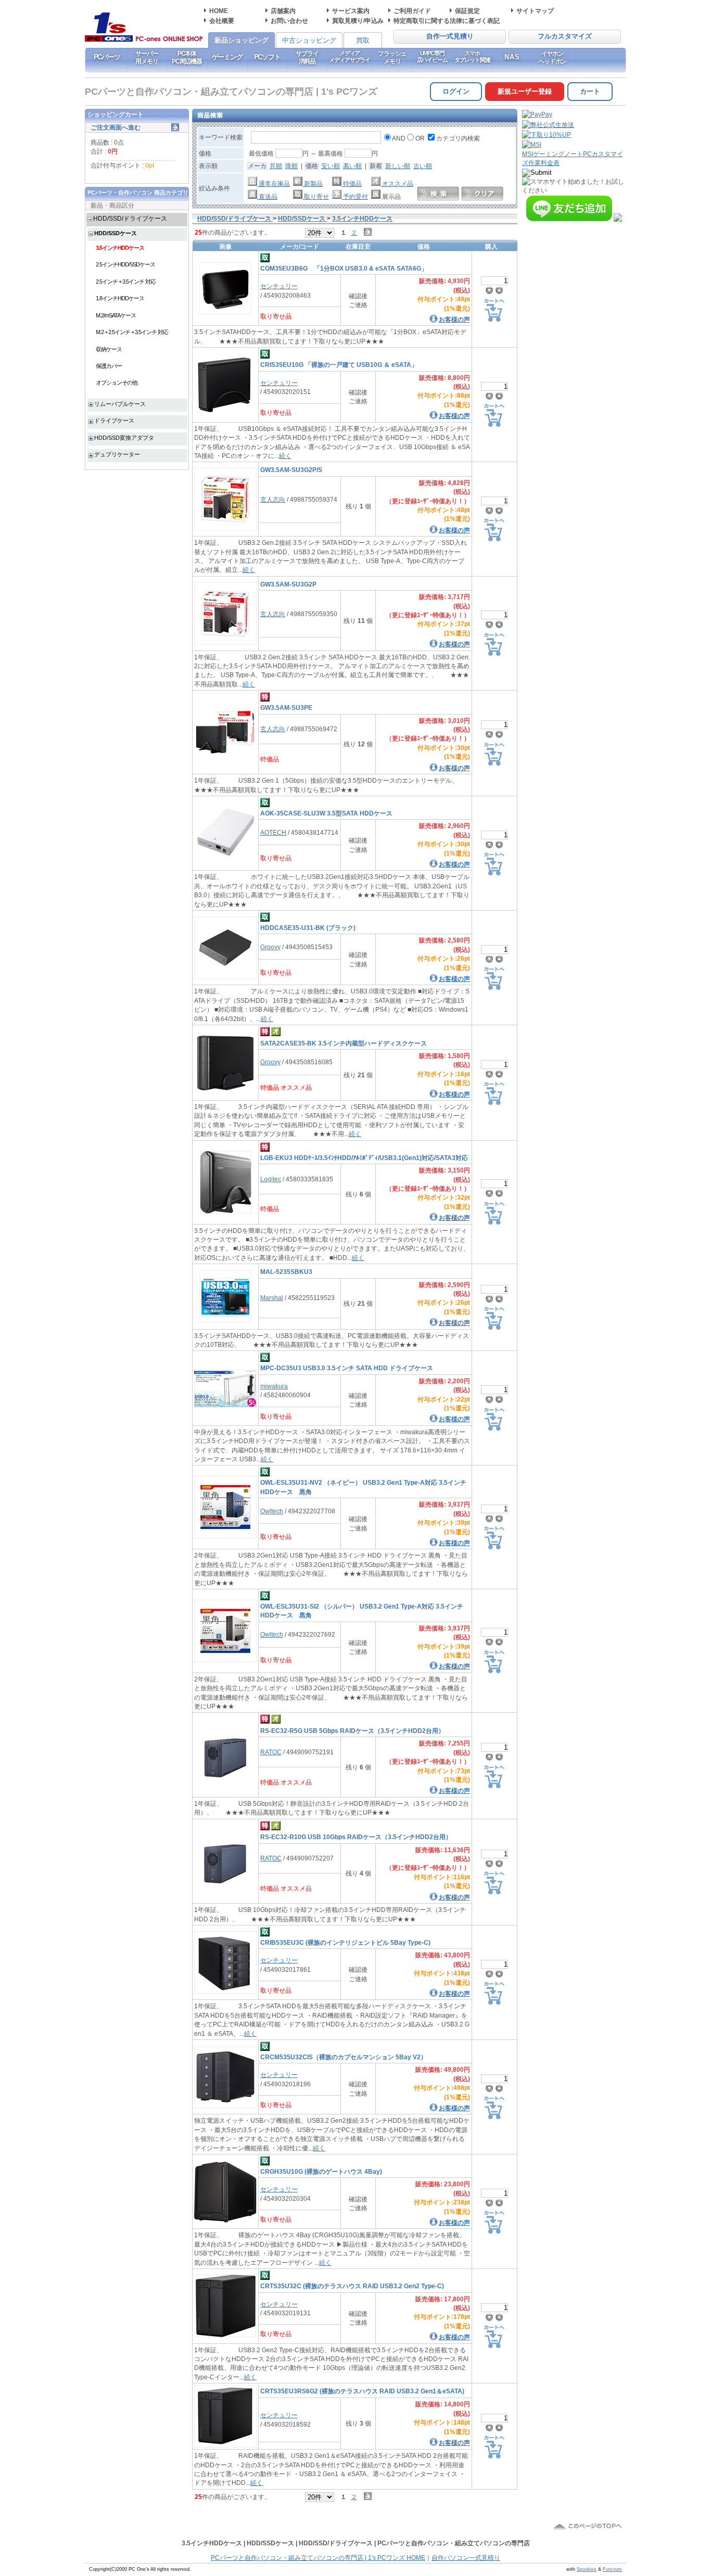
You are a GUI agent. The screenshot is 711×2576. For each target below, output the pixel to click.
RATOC (271, 1752)
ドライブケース (114, 420)
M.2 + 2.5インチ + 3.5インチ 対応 (132, 332)
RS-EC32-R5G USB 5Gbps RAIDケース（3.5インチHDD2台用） (352, 1731)
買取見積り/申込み (358, 21)
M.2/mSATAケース (116, 315)
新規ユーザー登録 (525, 91)
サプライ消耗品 (307, 57)
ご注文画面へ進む (116, 127)
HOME (219, 11)
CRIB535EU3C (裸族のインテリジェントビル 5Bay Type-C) (345, 1942)
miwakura (274, 1386)
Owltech (272, 1511)
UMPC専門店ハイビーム (432, 56)
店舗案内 (283, 11)
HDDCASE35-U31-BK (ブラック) (308, 928)
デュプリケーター (117, 454)
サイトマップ (535, 11)
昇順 (276, 166)
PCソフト (267, 57)
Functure (612, 2569)
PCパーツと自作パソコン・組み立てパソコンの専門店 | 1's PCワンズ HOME (318, 2558)
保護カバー (109, 366)
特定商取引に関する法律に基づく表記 (447, 21)
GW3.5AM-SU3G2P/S (291, 470)
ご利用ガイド (412, 11)
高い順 (352, 166)
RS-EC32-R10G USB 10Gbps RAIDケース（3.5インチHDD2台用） (356, 1837)
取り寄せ (316, 196)
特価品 (352, 183)
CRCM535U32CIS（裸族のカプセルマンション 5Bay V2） (344, 2057)
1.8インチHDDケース (120, 298)
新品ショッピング (242, 40)
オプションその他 (117, 382)
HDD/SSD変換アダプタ (124, 438)
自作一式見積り (450, 36)
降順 (291, 166)
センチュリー (279, 286)
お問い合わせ (289, 21)
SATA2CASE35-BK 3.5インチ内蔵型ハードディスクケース (344, 1043)
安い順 (331, 166)
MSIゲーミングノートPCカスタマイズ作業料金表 (573, 158)
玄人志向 (273, 499)
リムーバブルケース (120, 404)
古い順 (423, 166)
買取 (363, 40)
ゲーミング (227, 57)
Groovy (270, 947)
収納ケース (109, 349)
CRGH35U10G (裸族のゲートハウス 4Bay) (321, 2171)
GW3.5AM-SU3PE (286, 707)
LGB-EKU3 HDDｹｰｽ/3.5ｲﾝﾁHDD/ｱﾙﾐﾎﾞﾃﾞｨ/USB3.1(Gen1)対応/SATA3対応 (364, 1158)
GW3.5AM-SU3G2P (288, 584)
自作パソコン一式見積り (466, 2558)
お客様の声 (454, 319)
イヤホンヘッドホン (552, 57)
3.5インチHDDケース (120, 248)
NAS (512, 57)
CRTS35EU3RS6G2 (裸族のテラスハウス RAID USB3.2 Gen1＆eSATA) (362, 2391)
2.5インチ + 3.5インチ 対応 (126, 282)
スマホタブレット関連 (472, 56)
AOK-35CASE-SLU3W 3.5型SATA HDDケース (326, 813)
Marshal (272, 1298)
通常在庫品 (274, 183)
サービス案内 (351, 11)
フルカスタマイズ (565, 36)
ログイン (456, 91)
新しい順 (398, 166)
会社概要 (222, 21)
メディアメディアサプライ (350, 56)
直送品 (267, 196)
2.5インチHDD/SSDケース (125, 264)
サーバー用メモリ (147, 57)
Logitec (271, 1179)
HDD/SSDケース (116, 233)
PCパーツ (107, 57)
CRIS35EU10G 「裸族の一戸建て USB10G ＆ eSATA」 (339, 365)
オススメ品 (397, 183)
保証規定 (467, 11)
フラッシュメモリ (392, 57)
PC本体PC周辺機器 (187, 57)
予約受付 (355, 196)
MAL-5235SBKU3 (286, 1272)
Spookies (587, 2569)
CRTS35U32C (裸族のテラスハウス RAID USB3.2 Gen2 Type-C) (352, 2286)
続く (285, 456)
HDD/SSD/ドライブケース (130, 218)
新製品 (313, 183)
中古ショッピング (309, 40)
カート (590, 91)
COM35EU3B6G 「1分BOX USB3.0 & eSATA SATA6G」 (344, 268)
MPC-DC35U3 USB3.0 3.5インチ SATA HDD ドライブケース (347, 1368)
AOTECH (273, 832)
